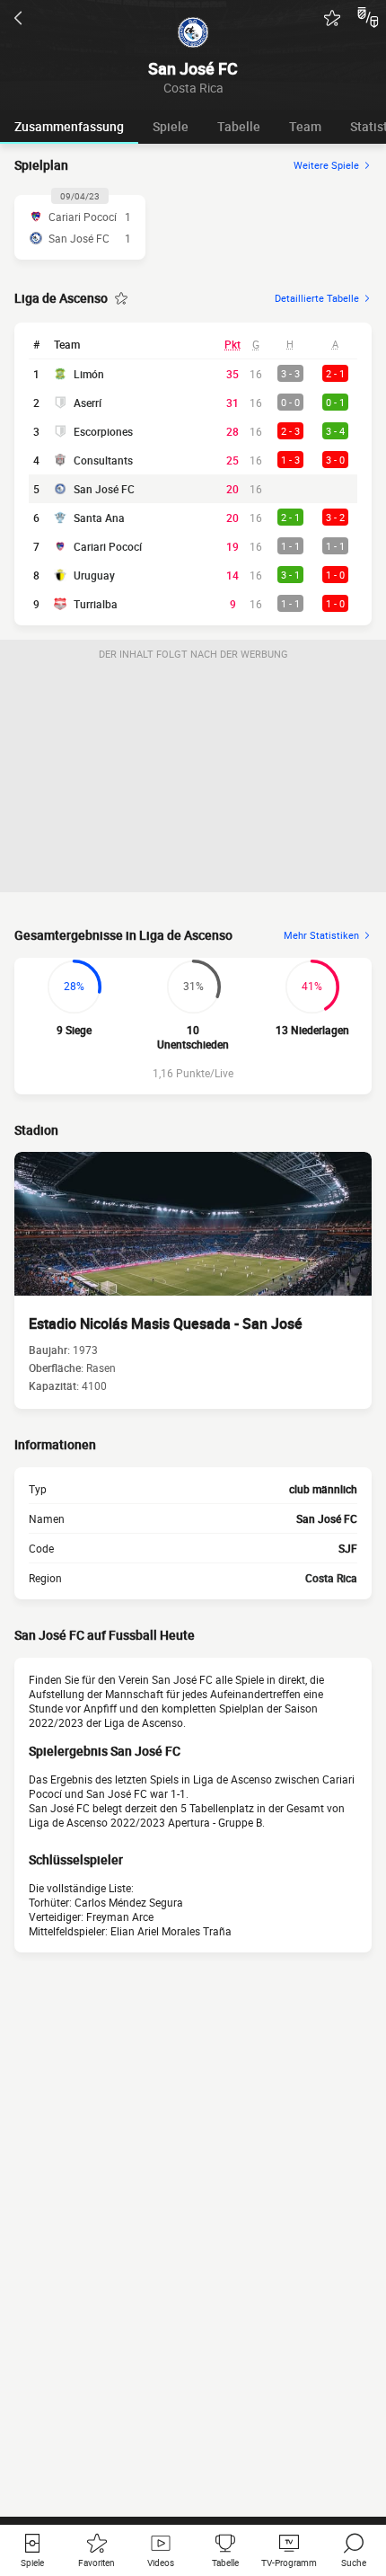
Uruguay (94, 575)
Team (305, 126)
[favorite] (332, 18)
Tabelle (239, 126)
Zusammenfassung (69, 126)
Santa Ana (99, 518)
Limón (89, 374)
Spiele (171, 126)
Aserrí (88, 403)
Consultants (103, 460)
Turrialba (96, 604)
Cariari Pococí (108, 546)
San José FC (104, 489)
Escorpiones (103, 431)
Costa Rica (331, 1578)
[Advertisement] (193, 780)
